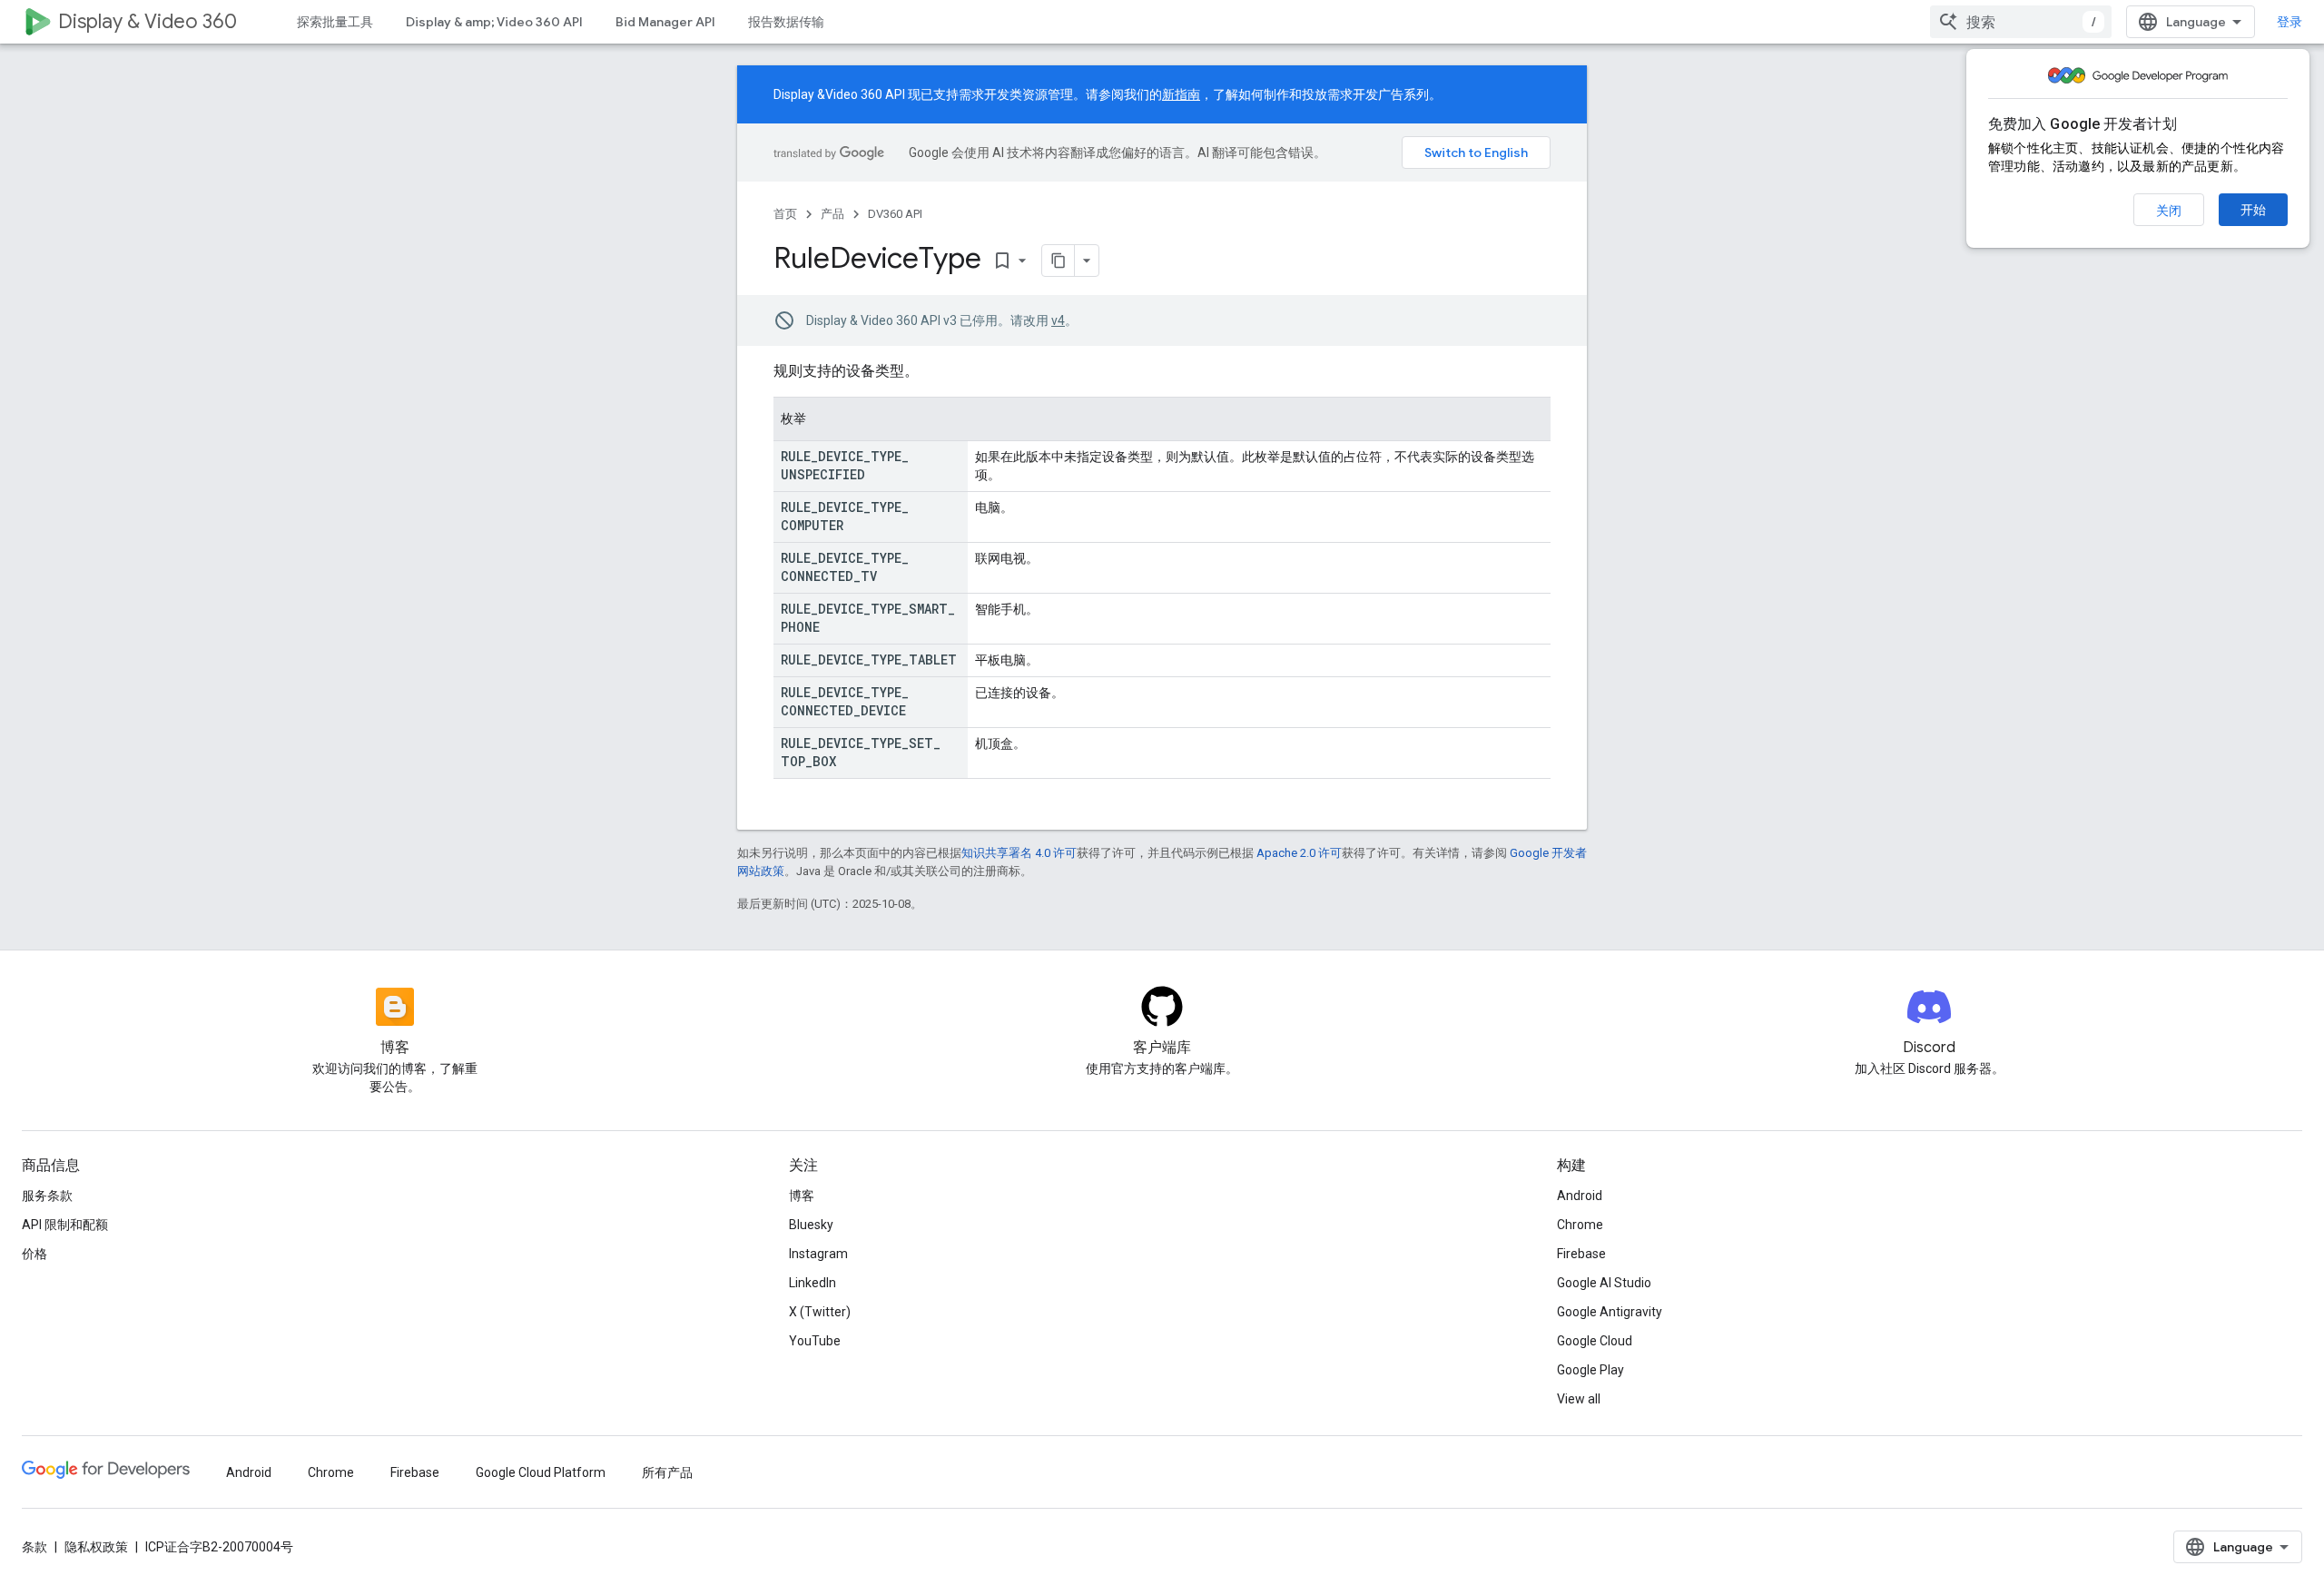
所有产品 (667, 1472)
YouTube (815, 1341)
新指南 (1181, 94)
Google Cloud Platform (541, 1472)
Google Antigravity (1610, 1312)
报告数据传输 (786, 22)
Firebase (1581, 1254)
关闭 (2169, 211)
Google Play (1590, 1370)
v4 (1058, 320)
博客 (802, 1196)
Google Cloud (1595, 1341)
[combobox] (2021, 22)
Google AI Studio (1604, 1283)
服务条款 (47, 1196)
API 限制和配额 (65, 1225)
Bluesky (811, 1225)
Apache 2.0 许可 (1299, 853)
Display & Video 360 (148, 21)
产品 (832, 214)
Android (1580, 1196)
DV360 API (895, 214)
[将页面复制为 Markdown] (1059, 261)
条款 (34, 1547)
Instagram (818, 1254)
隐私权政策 (96, 1547)
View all (1579, 1399)
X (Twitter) (820, 1312)
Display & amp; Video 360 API (494, 22)
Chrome (1580, 1225)
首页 (785, 214)
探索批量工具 (335, 22)
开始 (2253, 210)
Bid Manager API (665, 22)
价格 (34, 1254)
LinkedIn (812, 1283)
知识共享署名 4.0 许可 (1019, 853)
